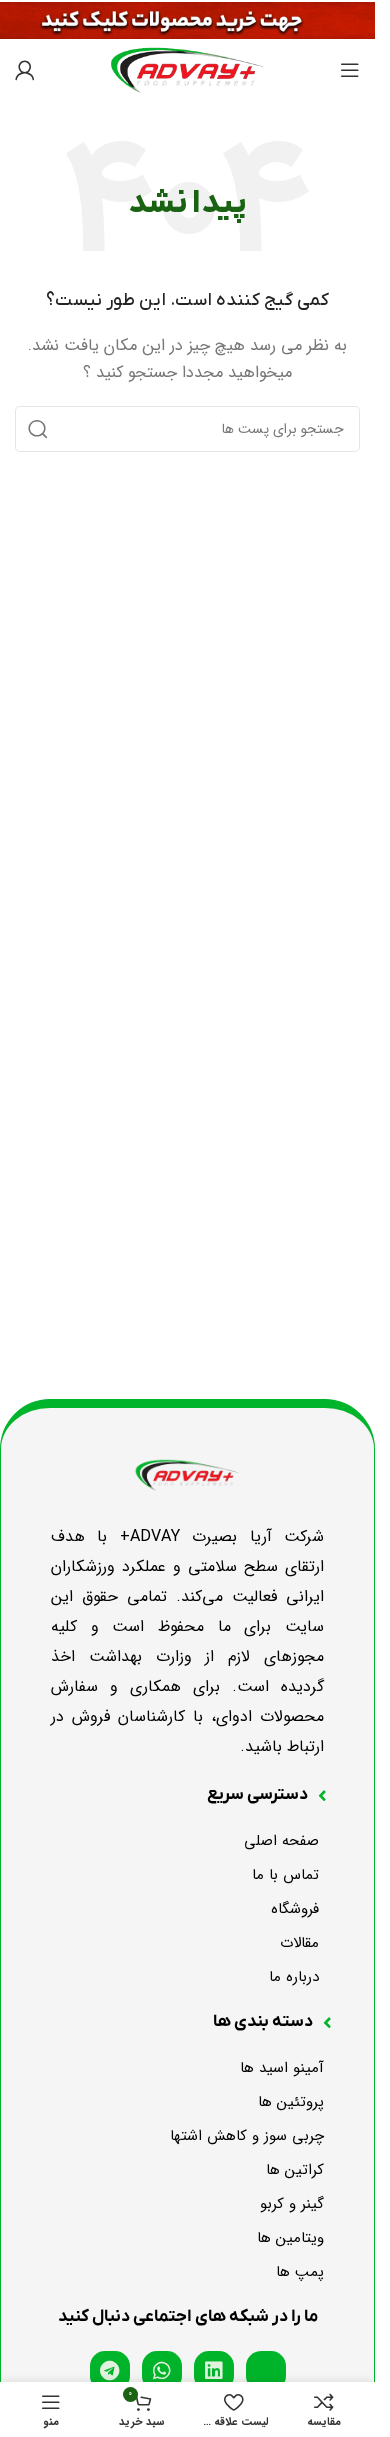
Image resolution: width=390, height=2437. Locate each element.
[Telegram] (110, 2371)
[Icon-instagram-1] (266, 2371)
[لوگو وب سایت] (187, 69)
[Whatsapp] (162, 2371)
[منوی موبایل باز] (350, 70)
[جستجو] (38, 429)
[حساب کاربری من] (25, 70)
